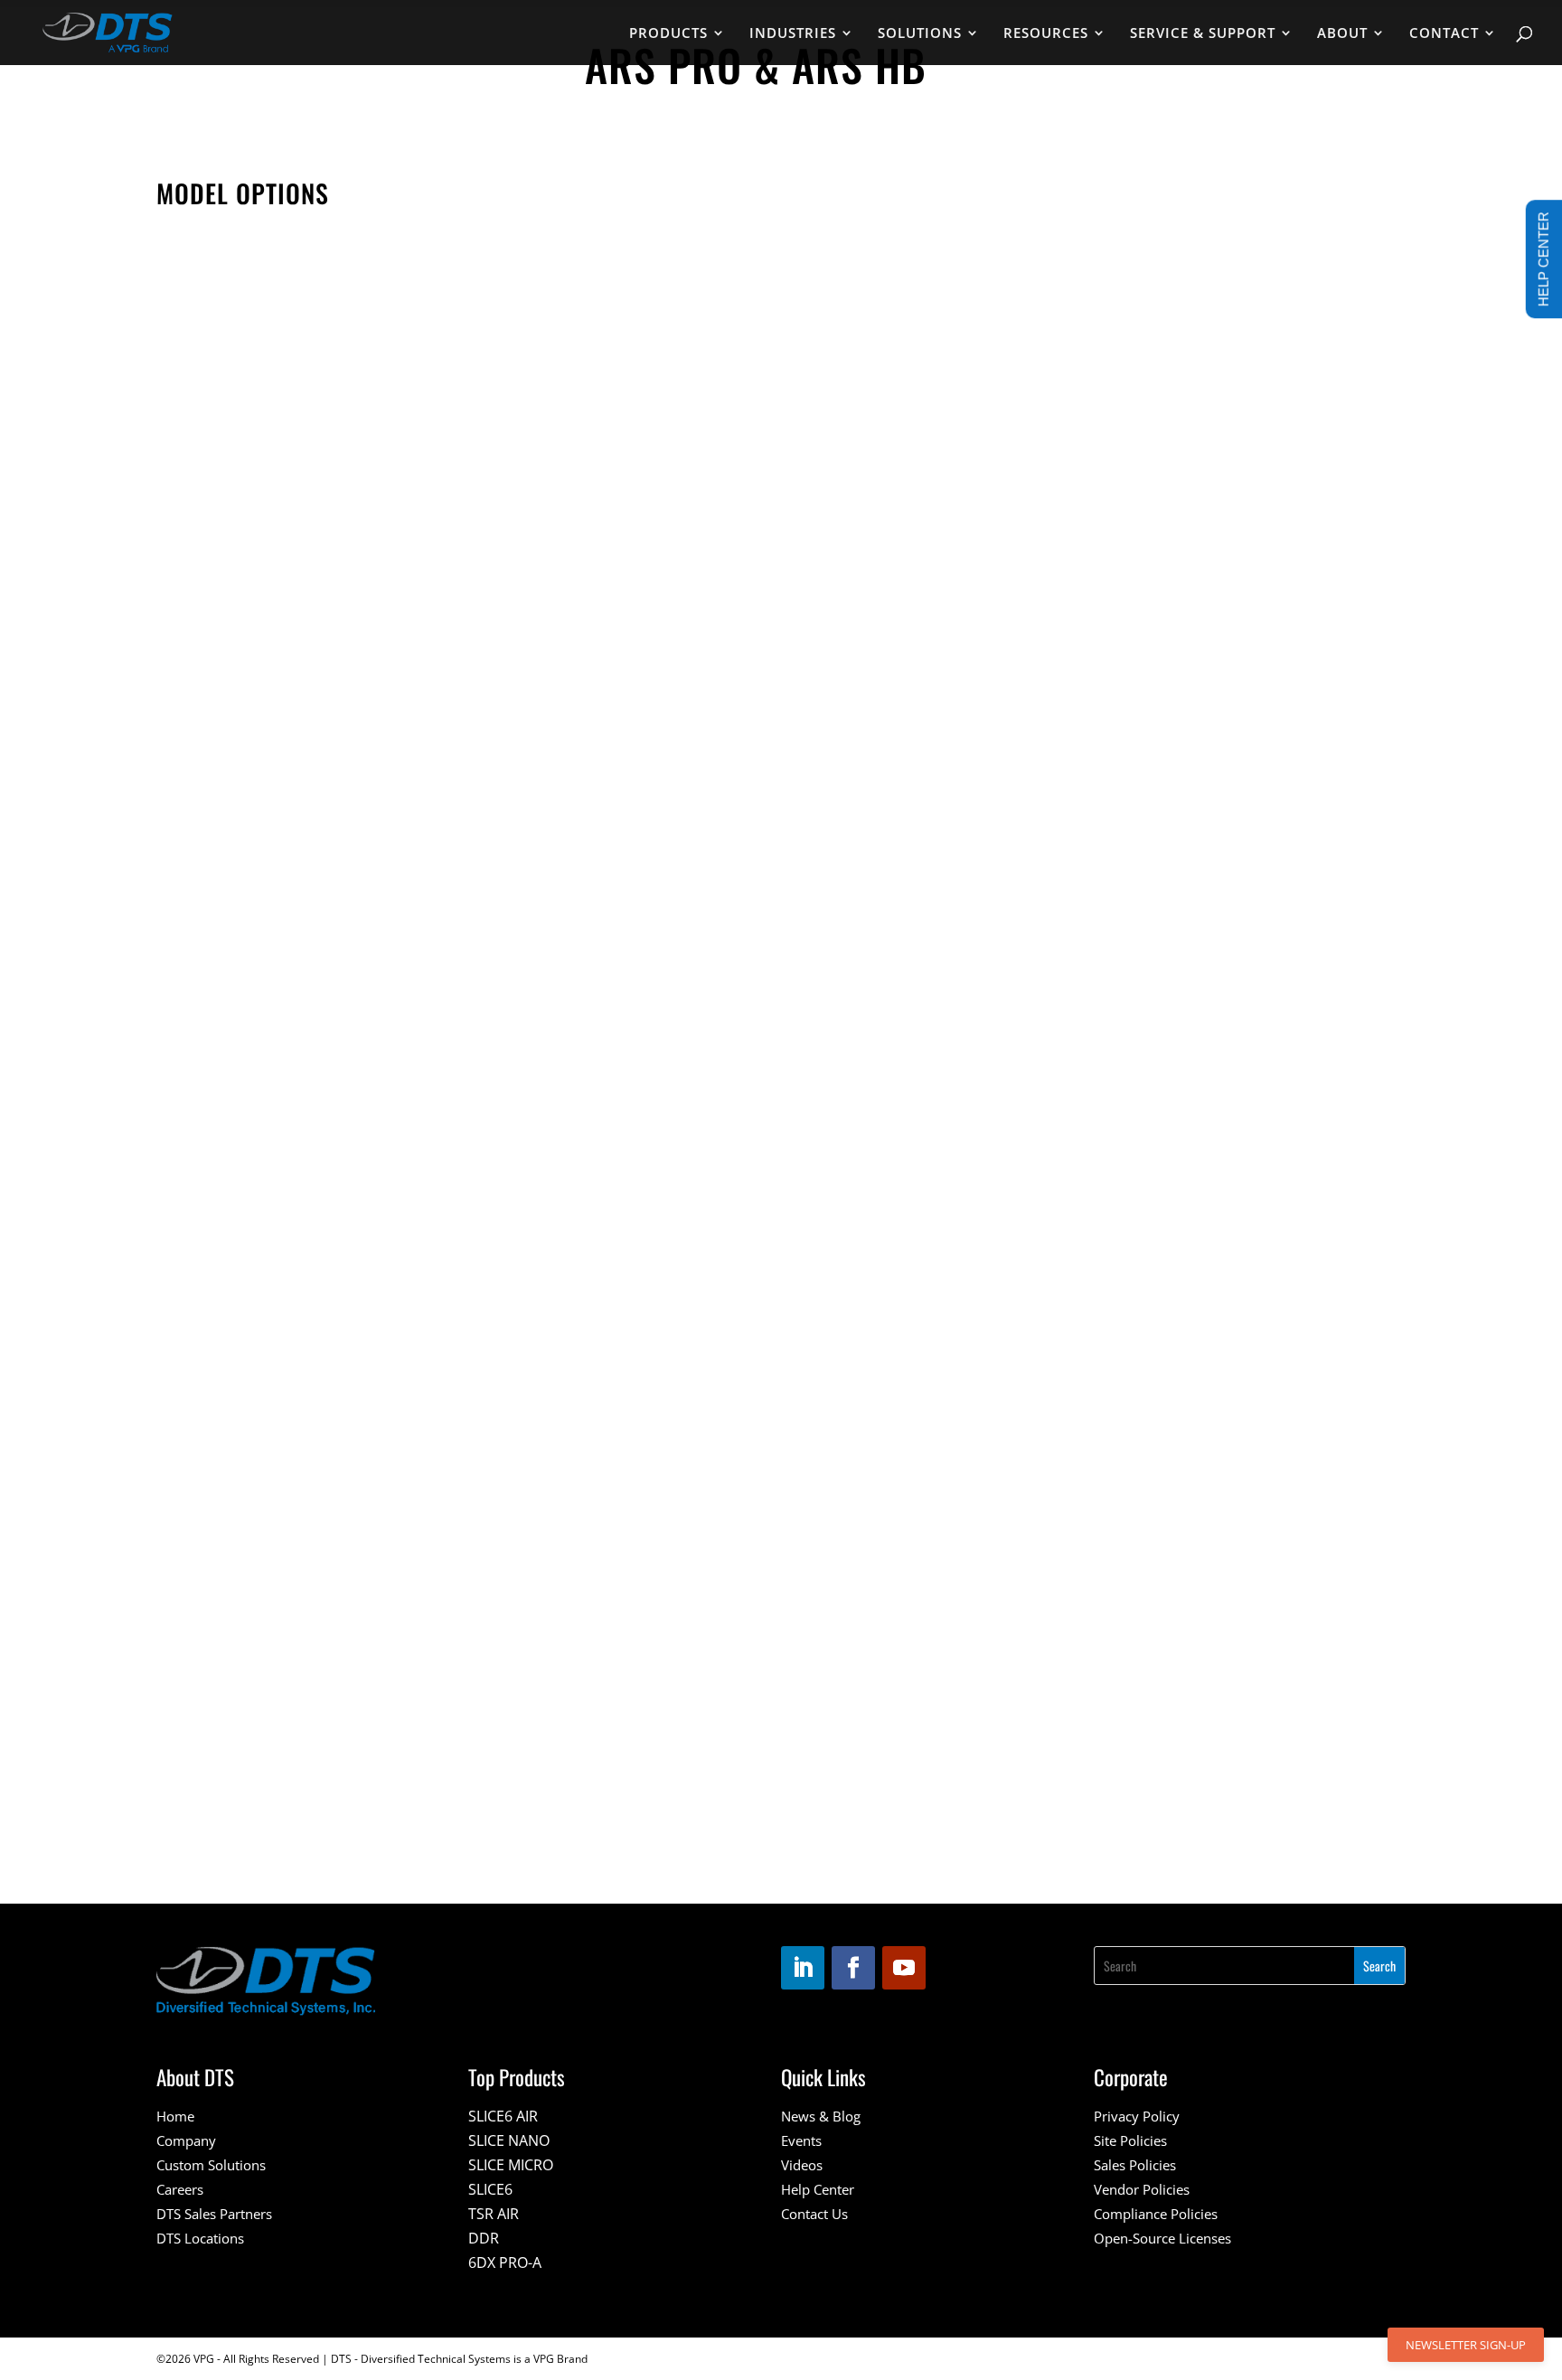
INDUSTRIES (793, 34)
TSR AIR (494, 2214)
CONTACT (1444, 34)
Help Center (818, 2189)
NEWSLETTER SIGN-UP (1466, 2345)
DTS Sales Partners (214, 2214)
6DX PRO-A (505, 2262)
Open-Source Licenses (1162, 2238)
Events (801, 2140)
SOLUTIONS (920, 34)
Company (186, 2140)
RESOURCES (1046, 34)
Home (175, 2116)
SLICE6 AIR (503, 2116)
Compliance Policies (1156, 2214)
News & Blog (821, 2116)
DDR (484, 2238)
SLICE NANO (509, 2140)
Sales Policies (1135, 2165)
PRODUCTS (668, 34)
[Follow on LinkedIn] (803, 1968)
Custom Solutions (211, 2165)
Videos (802, 2165)
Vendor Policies (1142, 2189)
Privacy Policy (1137, 2116)
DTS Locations (200, 2238)
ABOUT (1342, 34)
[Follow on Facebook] (853, 1968)
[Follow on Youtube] (904, 1968)
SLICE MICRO (511, 2165)
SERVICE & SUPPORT (1203, 34)
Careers (180, 2189)
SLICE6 (490, 2189)
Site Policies (1130, 2140)
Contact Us (814, 2214)
